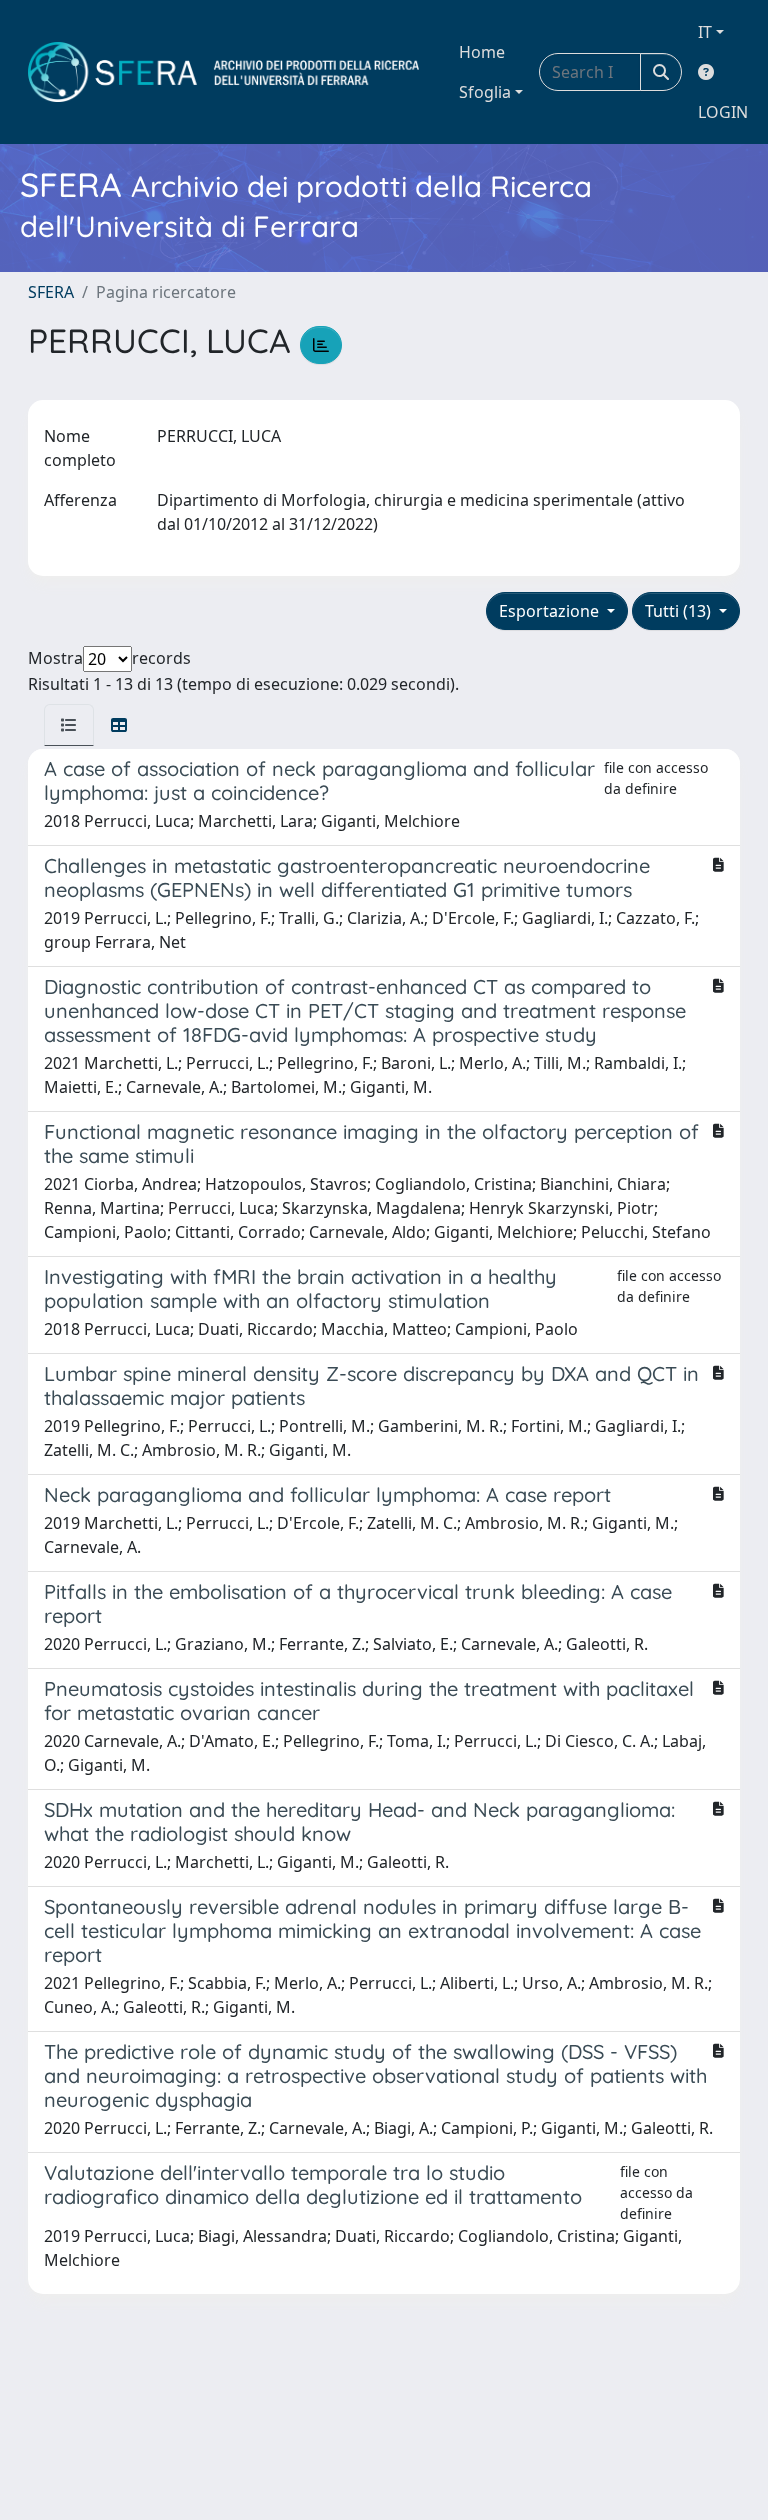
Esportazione (551, 611)
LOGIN (723, 112)
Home (482, 52)
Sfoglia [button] (485, 92)
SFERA (51, 292)
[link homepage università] (223, 72)
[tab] (69, 725)
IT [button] (705, 32)
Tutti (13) (680, 611)
